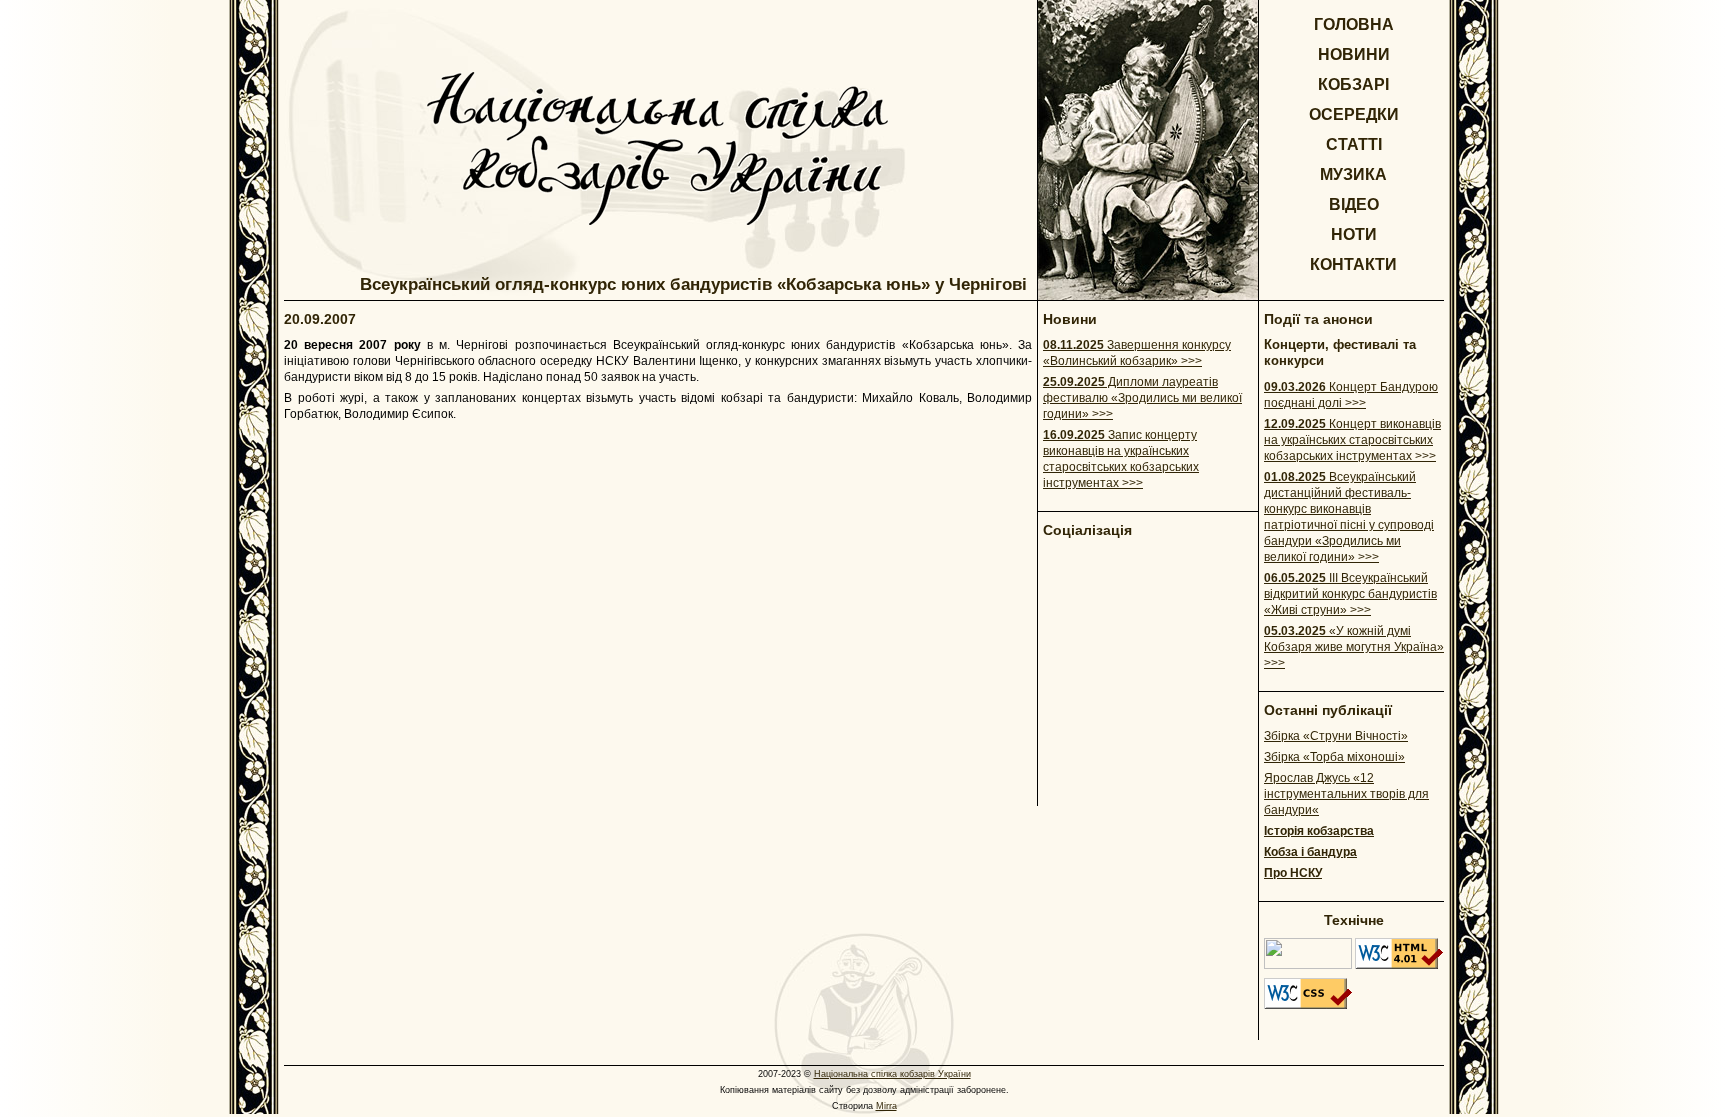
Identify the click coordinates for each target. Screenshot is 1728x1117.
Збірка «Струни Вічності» (1336, 736)
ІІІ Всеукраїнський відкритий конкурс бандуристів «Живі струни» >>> (1350, 594)
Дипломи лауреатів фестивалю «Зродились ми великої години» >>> (1142, 398)
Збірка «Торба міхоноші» (1334, 757)
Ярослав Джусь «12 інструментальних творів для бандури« (1346, 794)
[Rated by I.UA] (1308, 965)
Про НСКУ (1293, 873)
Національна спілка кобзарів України (892, 1074)
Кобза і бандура (1310, 852)
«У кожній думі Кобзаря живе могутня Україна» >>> (1354, 647)
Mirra (886, 1106)
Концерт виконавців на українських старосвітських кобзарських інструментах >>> (1352, 440)
